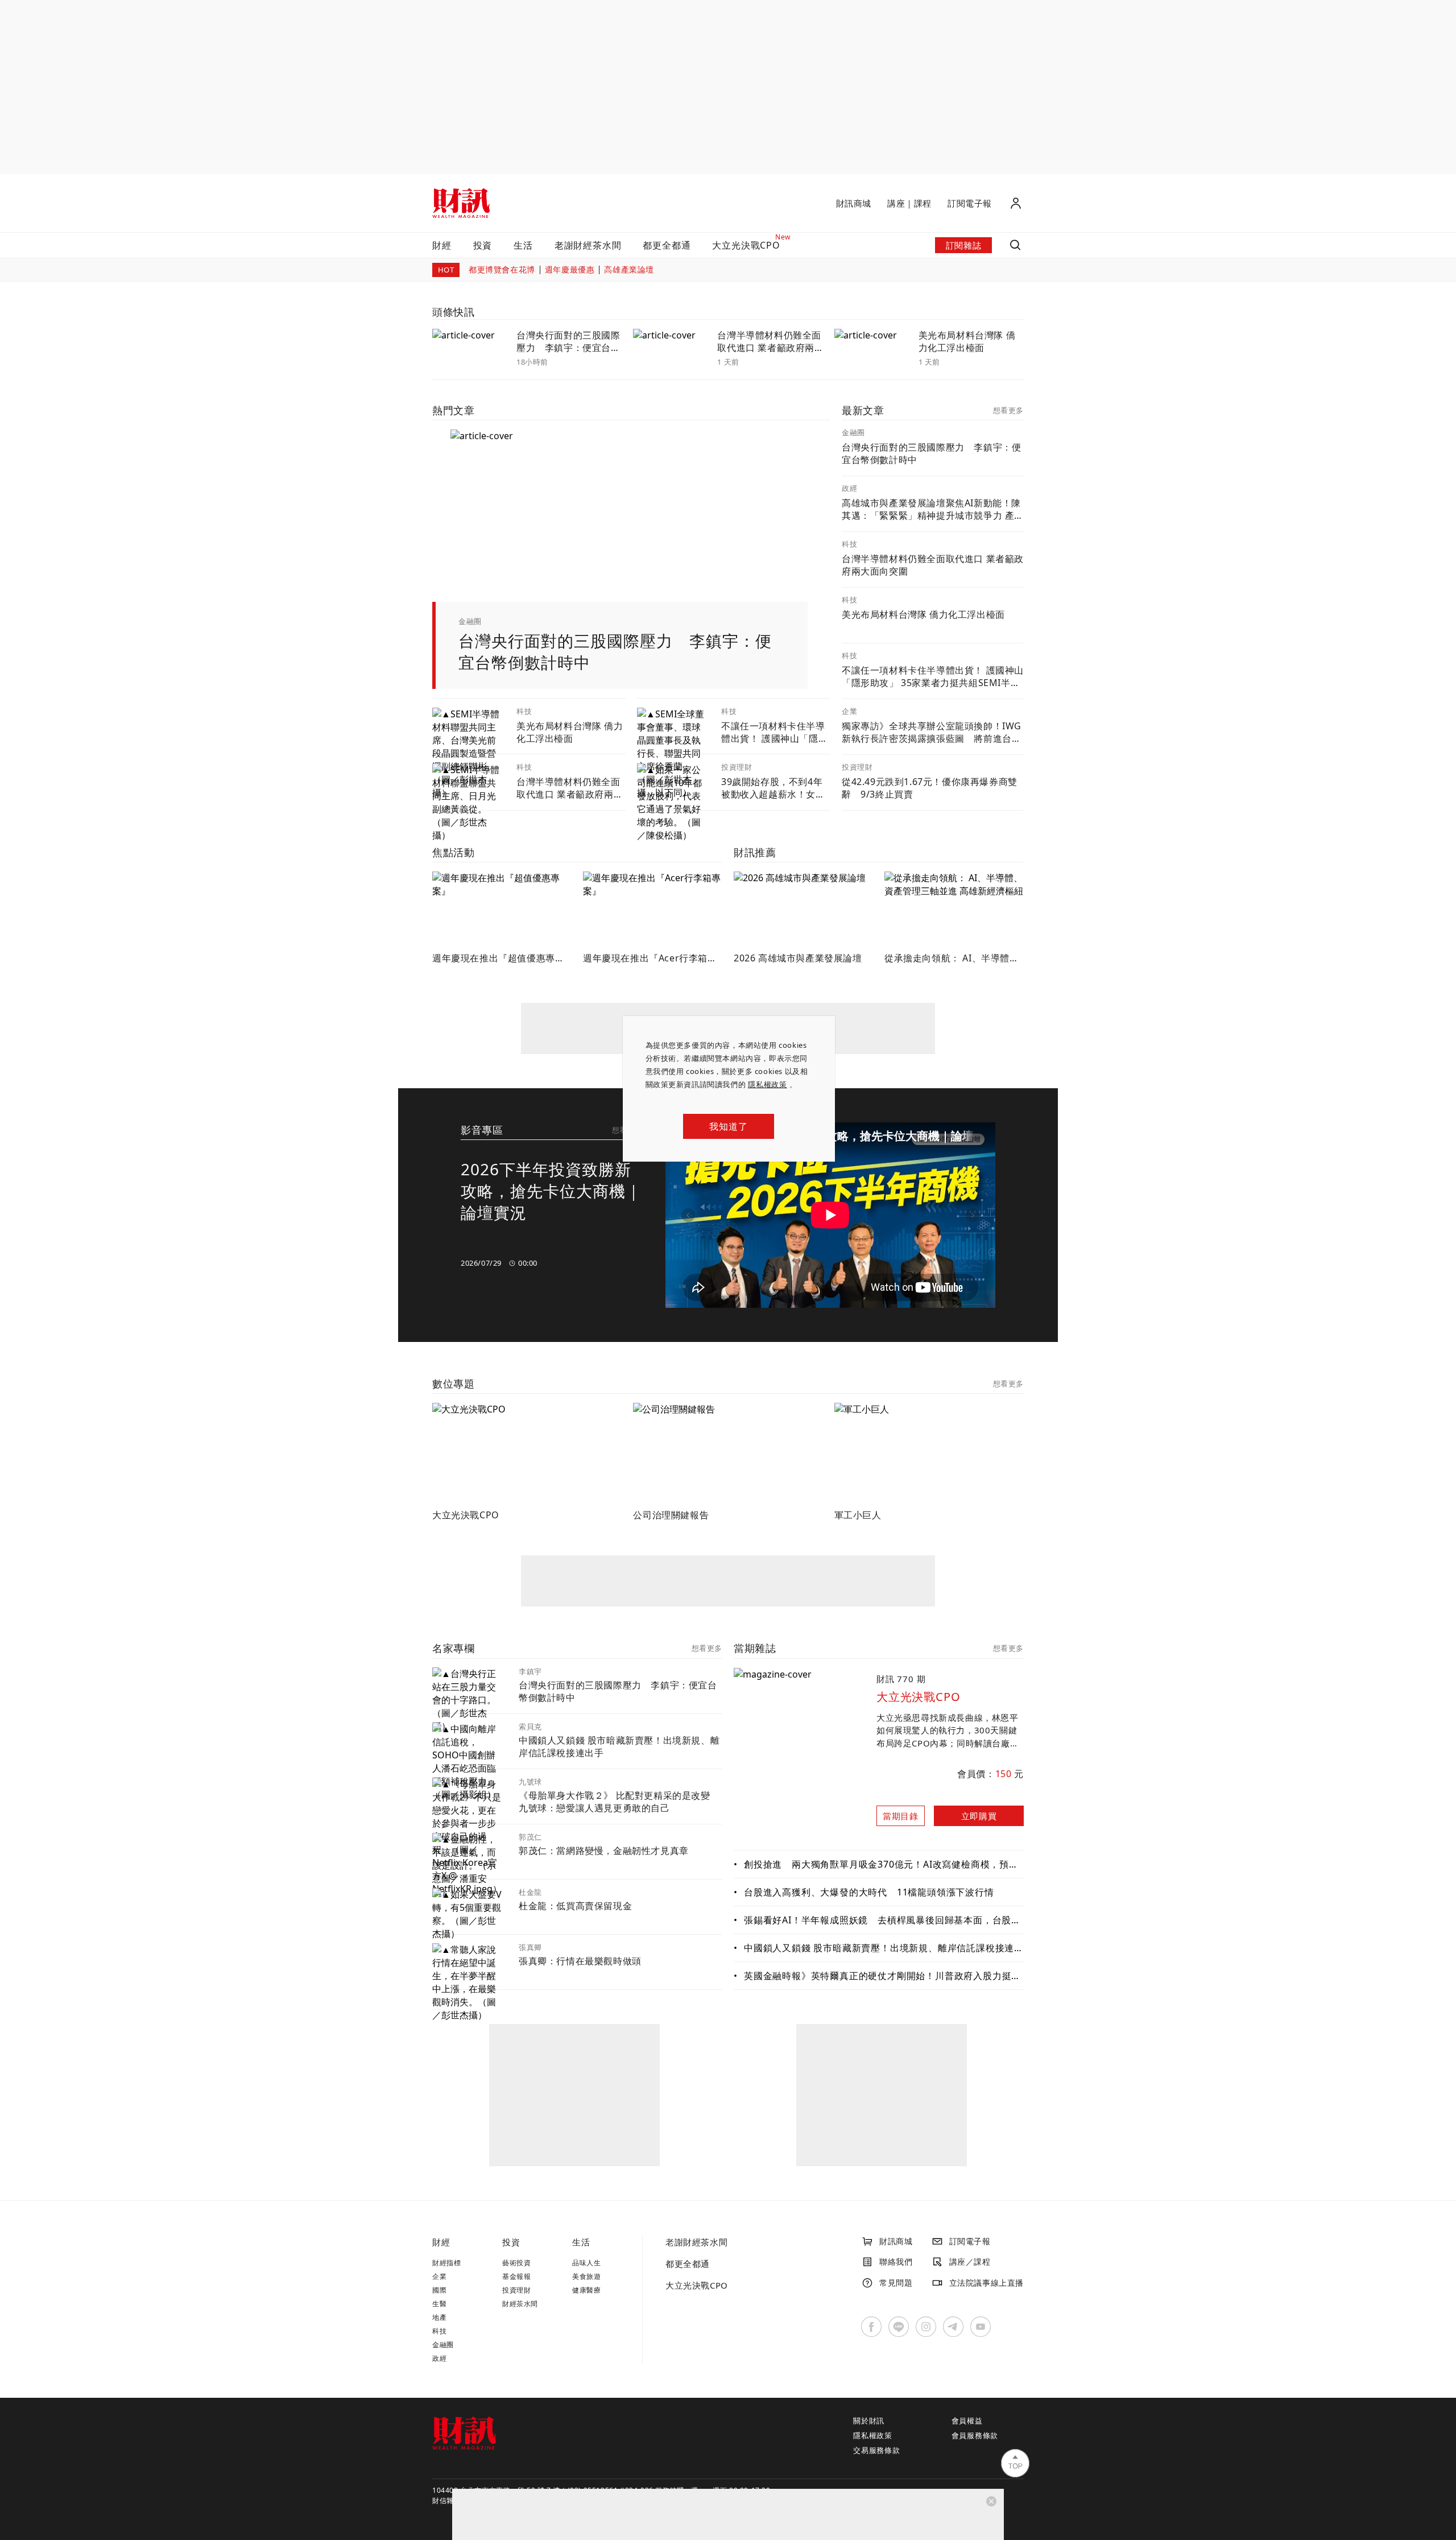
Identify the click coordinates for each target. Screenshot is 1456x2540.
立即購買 (979, 1816)
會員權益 (967, 2421)
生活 (523, 245)
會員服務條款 (975, 2436)
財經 (442, 245)
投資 (483, 245)
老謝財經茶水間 (588, 245)
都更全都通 (667, 245)
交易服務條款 (877, 2451)
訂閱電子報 (970, 203)
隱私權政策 (768, 1084)
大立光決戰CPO (697, 2285)
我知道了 (728, 1126)
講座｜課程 (909, 203)
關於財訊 (869, 2421)
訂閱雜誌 (963, 245)
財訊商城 (854, 203)
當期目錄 (900, 1816)
